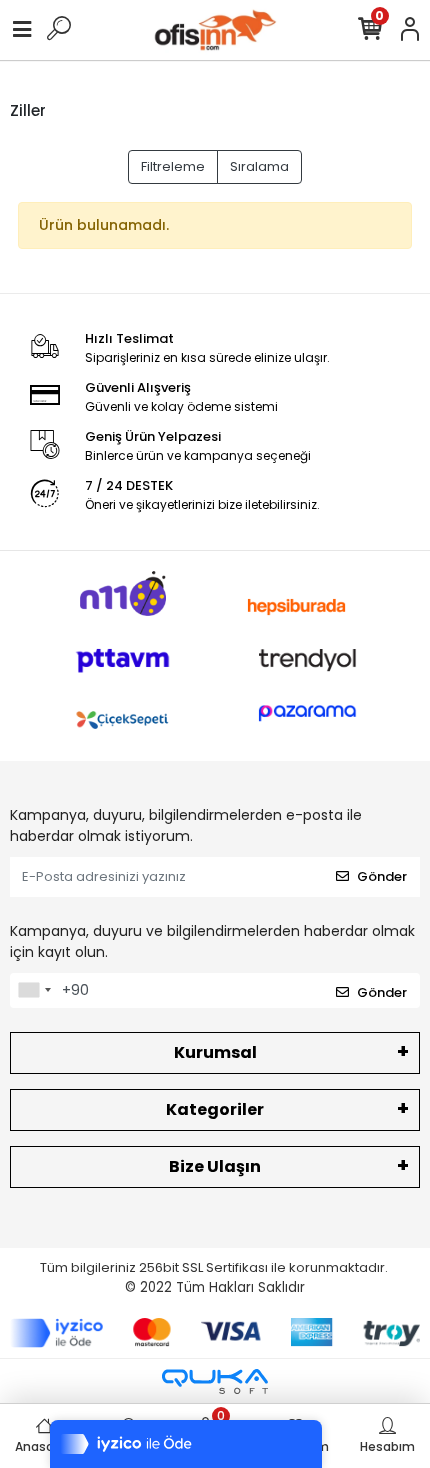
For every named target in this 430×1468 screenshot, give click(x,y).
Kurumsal (215, 1052)
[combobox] (34, 991)
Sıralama (259, 166)
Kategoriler (215, 1109)
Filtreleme (173, 166)
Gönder (382, 876)
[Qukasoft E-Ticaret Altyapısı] (215, 1381)
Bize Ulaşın (215, 1166)
